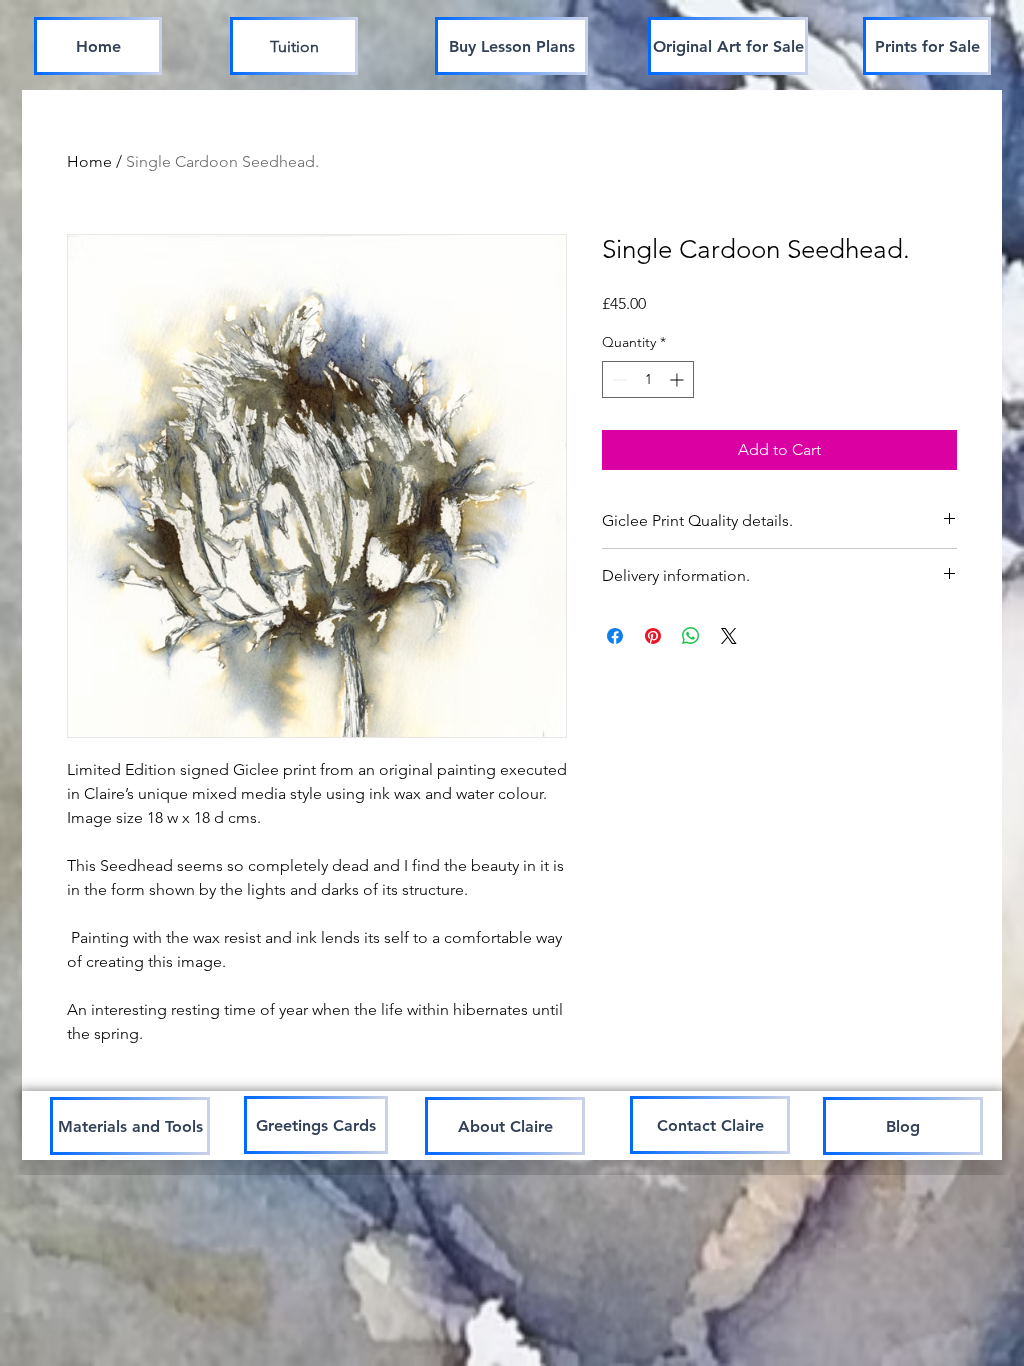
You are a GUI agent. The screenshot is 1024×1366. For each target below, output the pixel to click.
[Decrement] (617, 379)
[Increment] (678, 379)
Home (89, 161)
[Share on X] (729, 636)
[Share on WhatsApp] (691, 636)
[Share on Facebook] (615, 636)
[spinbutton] (648, 379)
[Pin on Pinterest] (653, 636)
